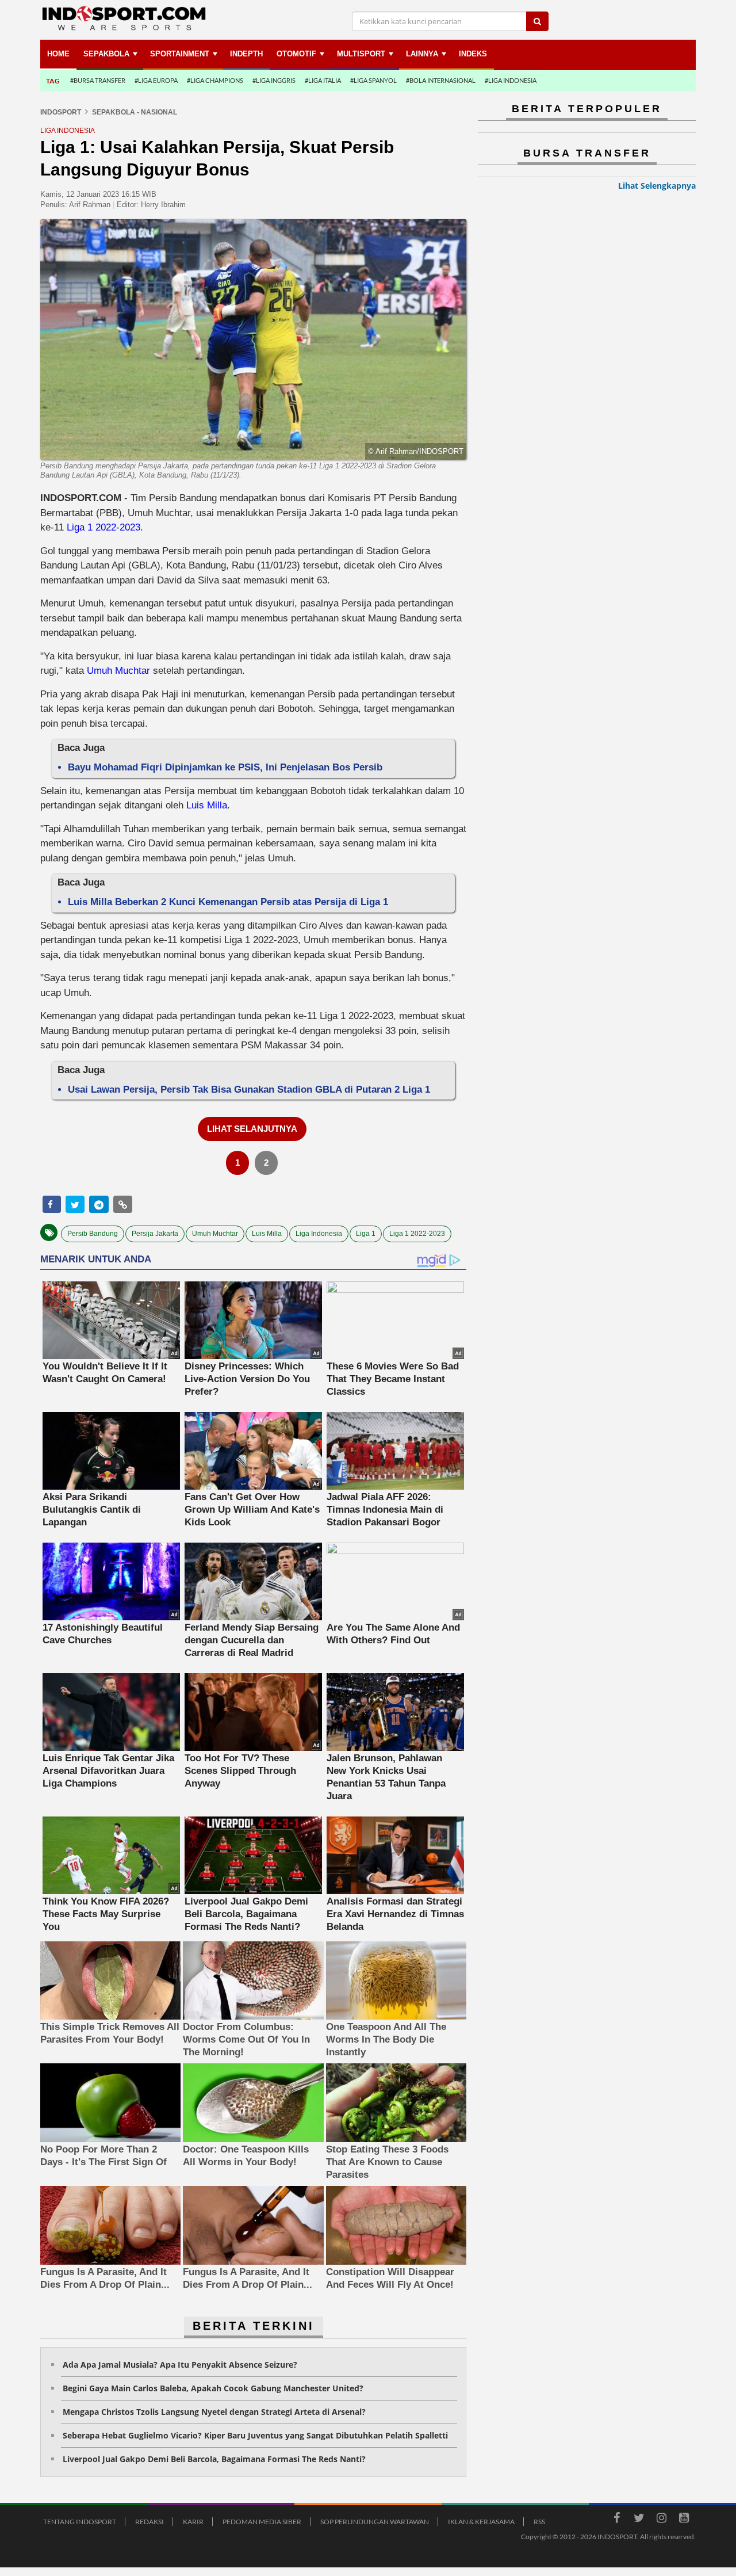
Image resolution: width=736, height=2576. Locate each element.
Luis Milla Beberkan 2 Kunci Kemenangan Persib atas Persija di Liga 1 (228, 902)
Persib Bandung (93, 1234)
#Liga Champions (215, 80)
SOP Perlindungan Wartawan (375, 2522)
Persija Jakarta (155, 1234)
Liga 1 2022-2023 (103, 527)
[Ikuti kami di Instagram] (661, 2520)
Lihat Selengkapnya (657, 186)
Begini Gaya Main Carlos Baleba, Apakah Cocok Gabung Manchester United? (213, 2388)
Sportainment (180, 54)
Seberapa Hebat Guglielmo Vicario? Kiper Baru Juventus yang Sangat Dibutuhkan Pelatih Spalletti (255, 2435)
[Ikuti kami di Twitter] (639, 2520)
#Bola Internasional (441, 80)
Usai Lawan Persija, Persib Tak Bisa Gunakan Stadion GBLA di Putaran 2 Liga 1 (249, 1089)
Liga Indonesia (319, 1234)
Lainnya (422, 54)
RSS (539, 2522)
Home (58, 54)
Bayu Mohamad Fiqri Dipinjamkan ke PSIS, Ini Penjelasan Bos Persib (225, 767)
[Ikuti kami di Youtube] (684, 2520)
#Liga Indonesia (511, 80)
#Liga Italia (323, 80)
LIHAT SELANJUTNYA (252, 1129)
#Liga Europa (156, 80)
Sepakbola (106, 54)
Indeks (473, 54)
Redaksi (149, 2522)
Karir (193, 2522)
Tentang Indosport (80, 2522)
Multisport (361, 54)
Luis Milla (207, 805)
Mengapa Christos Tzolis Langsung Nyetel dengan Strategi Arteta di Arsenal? (214, 2412)
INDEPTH (246, 54)
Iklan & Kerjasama (481, 2522)
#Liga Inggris (274, 80)
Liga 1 (366, 1234)
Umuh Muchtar (118, 671)
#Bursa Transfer (98, 80)
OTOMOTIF (296, 54)
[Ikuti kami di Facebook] (616, 2520)
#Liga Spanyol (373, 80)
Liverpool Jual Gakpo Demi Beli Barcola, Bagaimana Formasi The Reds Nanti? (214, 2459)
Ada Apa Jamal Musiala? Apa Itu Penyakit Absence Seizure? (180, 2365)
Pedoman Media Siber (262, 2522)
